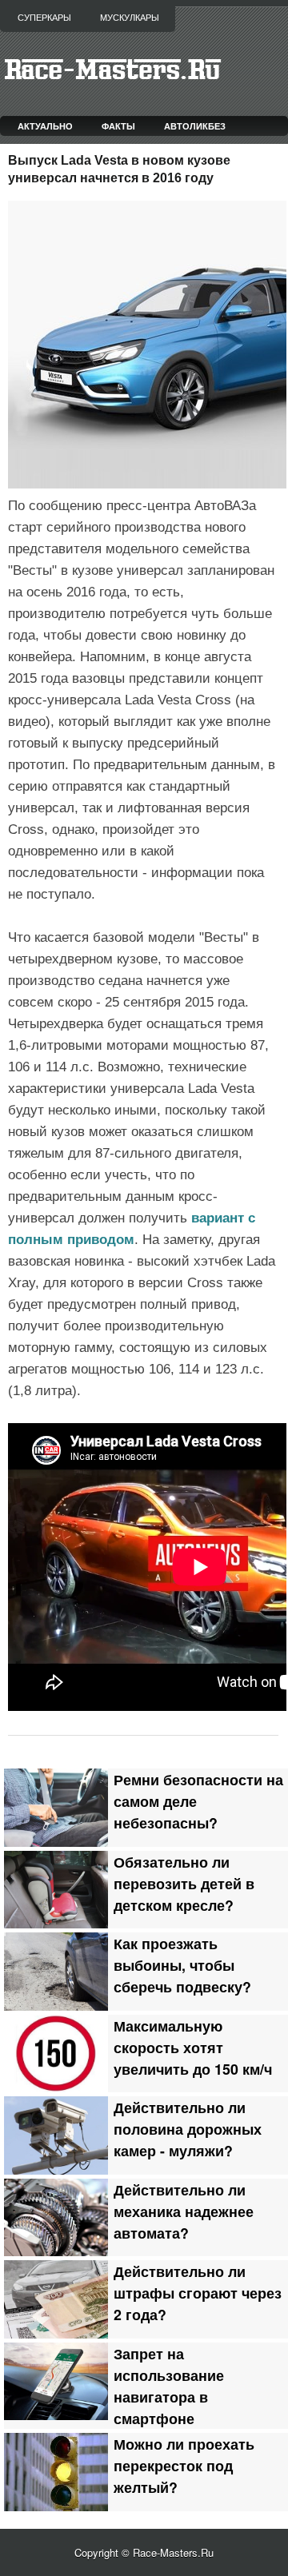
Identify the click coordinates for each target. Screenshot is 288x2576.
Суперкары (44, 18)
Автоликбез (195, 126)
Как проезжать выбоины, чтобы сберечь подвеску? (182, 1965)
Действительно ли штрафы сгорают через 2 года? (198, 2293)
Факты (118, 126)
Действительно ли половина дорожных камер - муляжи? (188, 2129)
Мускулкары (130, 18)
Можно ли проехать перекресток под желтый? (184, 2465)
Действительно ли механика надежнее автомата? (184, 2211)
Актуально (45, 126)
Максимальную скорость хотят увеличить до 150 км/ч (193, 2047)
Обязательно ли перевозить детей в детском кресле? (184, 1883)
